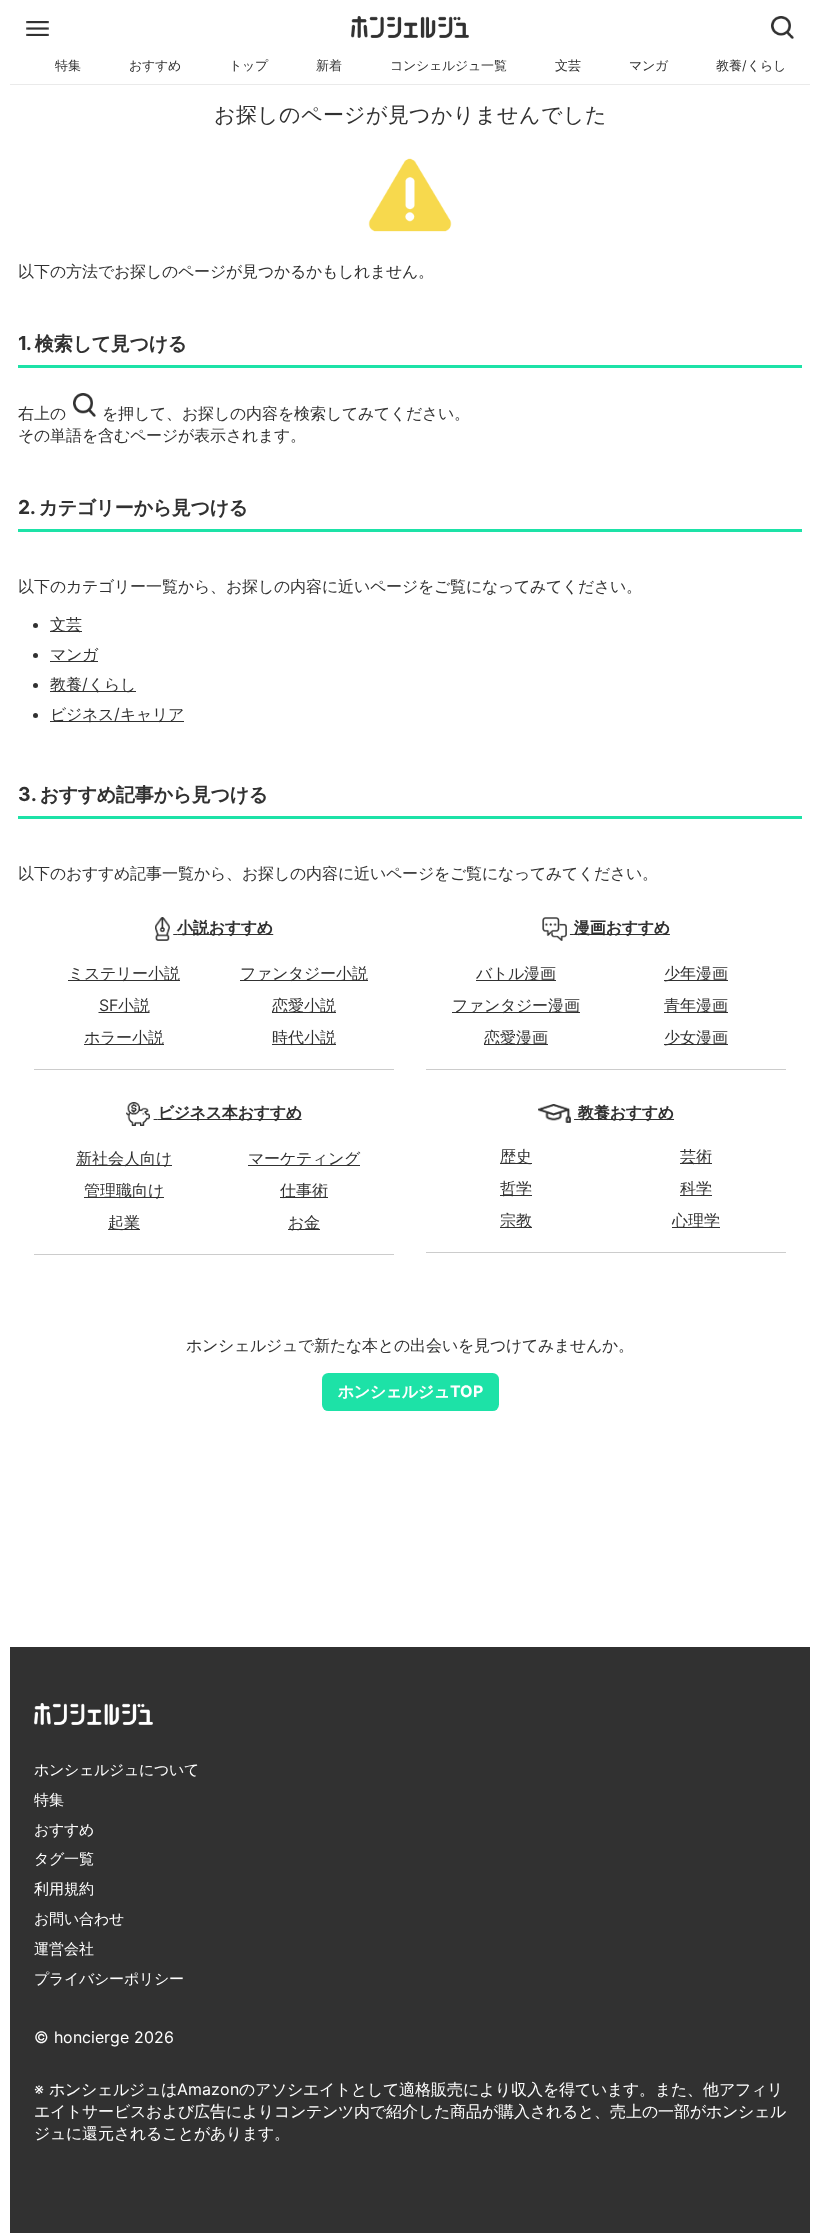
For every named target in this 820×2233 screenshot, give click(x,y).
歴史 (516, 1156)
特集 (68, 65)
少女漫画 (696, 1037)
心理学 (696, 1220)
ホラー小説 (124, 1037)
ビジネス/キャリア (117, 714)
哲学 (516, 1188)
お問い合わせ (79, 1918)
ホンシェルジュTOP (410, 1391)
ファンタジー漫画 (516, 1005)
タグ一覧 (64, 1858)
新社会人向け (124, 1158)
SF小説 (124, 1005)
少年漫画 (696, 973)
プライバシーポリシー (109, 1978)
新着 (329, 65)
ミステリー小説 (124, 973)
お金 (304, 1222)
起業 (124, 1222)
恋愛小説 (304, 1005)
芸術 (696, 1156)
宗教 (516, 1220)
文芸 (568, 65)
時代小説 (304, 1037)
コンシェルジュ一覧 (448, 65)
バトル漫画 (516, 973)
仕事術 (304, 1190)
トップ (248, 65)
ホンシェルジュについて (116, 1769)
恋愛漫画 (516, 1037)
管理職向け (124, 1190)
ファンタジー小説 (304, 973)
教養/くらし (751, 65)
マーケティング (304, 1158)
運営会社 (64, 1948)
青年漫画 (696, 1005)
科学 (696, 1188)
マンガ (648, 65)
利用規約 (64, 1888)
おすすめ (155, 65)
